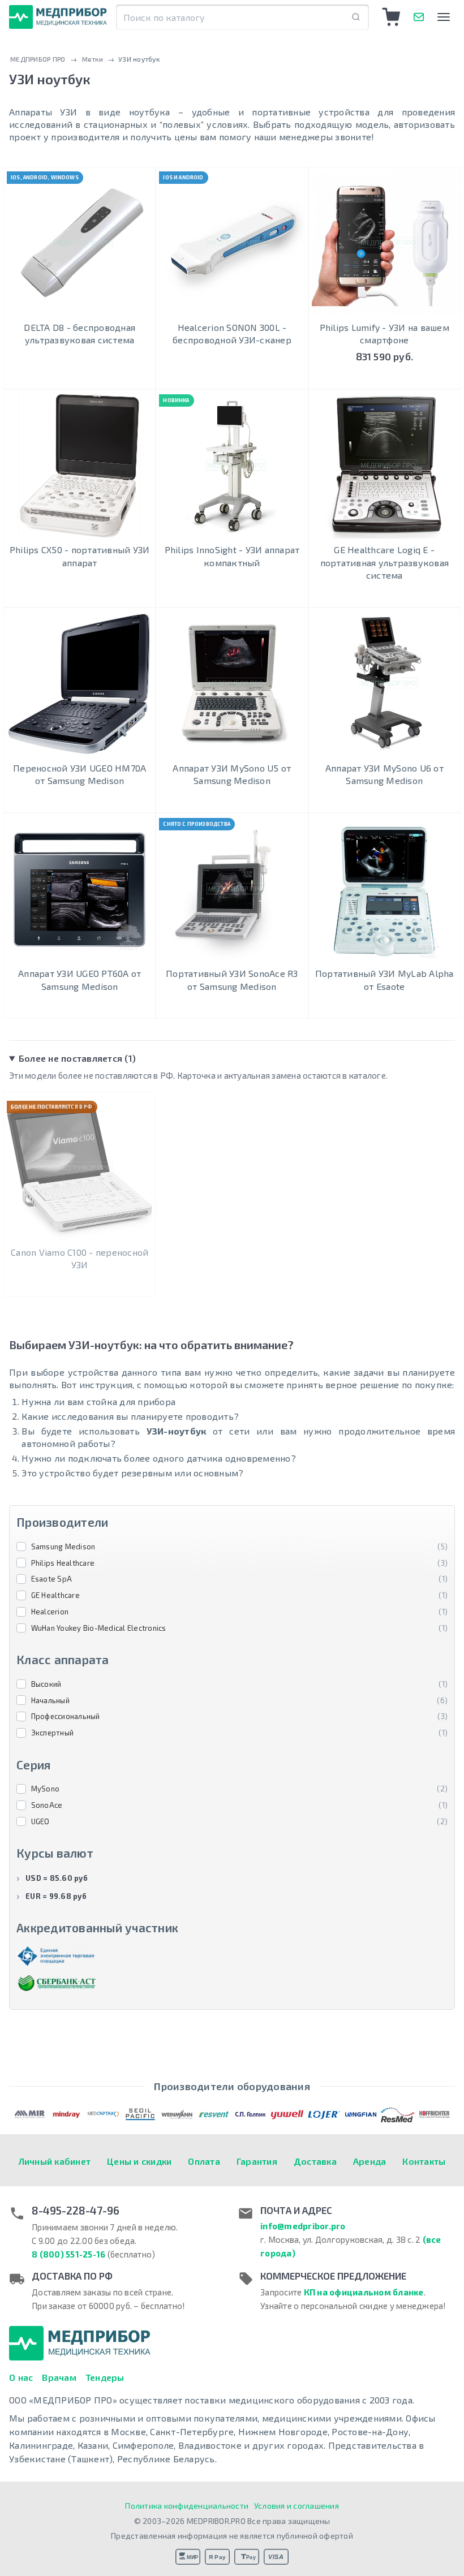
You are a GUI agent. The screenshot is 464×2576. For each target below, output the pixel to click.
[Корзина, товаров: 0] (392, 17)
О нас (21, 2377)
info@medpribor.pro (303, 2226)
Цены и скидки (139, 2161)
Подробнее (80, 378)
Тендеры (105, 2377)
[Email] (419, 17)
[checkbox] (232, 1547)
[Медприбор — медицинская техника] (58, 17)
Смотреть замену (80, 1285)
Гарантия (257, 2161)
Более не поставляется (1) (77, 1058)
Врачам (59, 2377)
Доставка (315, 2161)
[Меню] (444, 17)
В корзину (384, 378)
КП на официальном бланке (364, 2292)
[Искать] (356, 17)
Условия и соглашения (297, 2506)
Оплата (204, 2161)
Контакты (424, 2161)
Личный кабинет (55, 2161)
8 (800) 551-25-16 (68, 2254)
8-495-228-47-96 (76, 2211)
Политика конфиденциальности (187, 2506)
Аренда (370, 2161)
